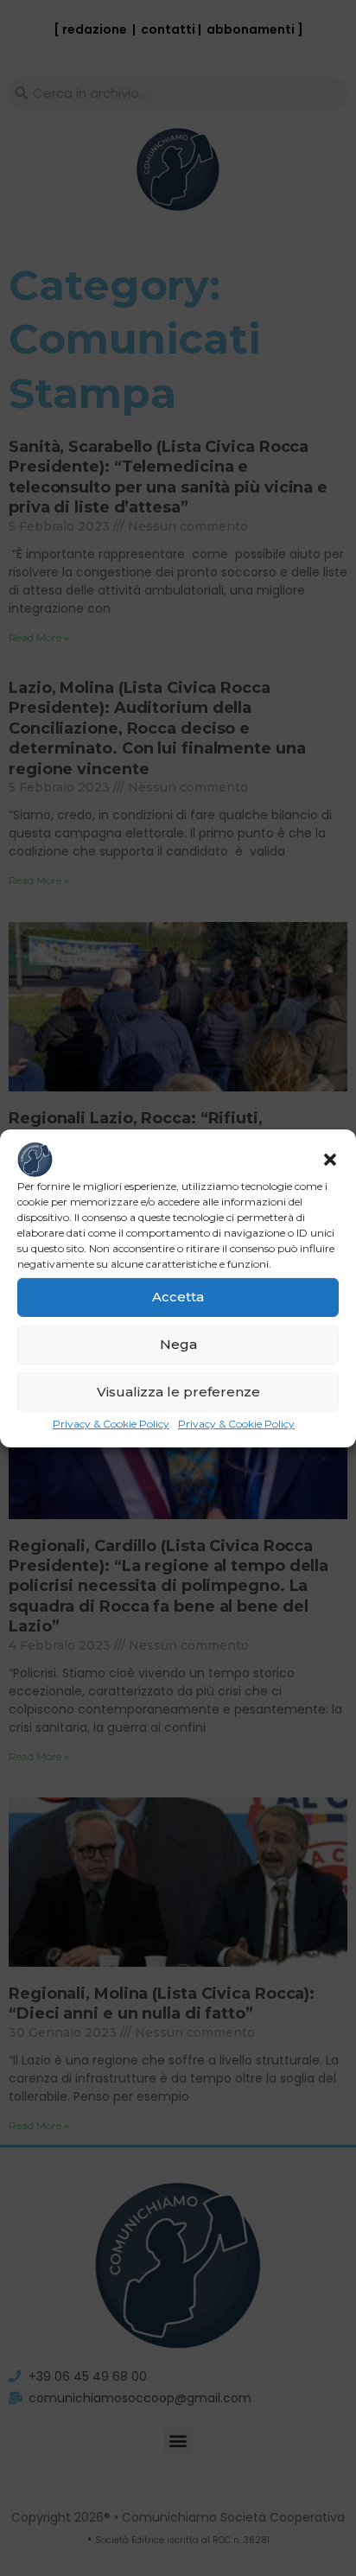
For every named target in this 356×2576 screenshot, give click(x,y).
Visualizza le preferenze (178, 1392)
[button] (330, 1159)
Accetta (178, 1297)
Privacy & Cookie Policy (111, 1423)
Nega (178, 1344)
